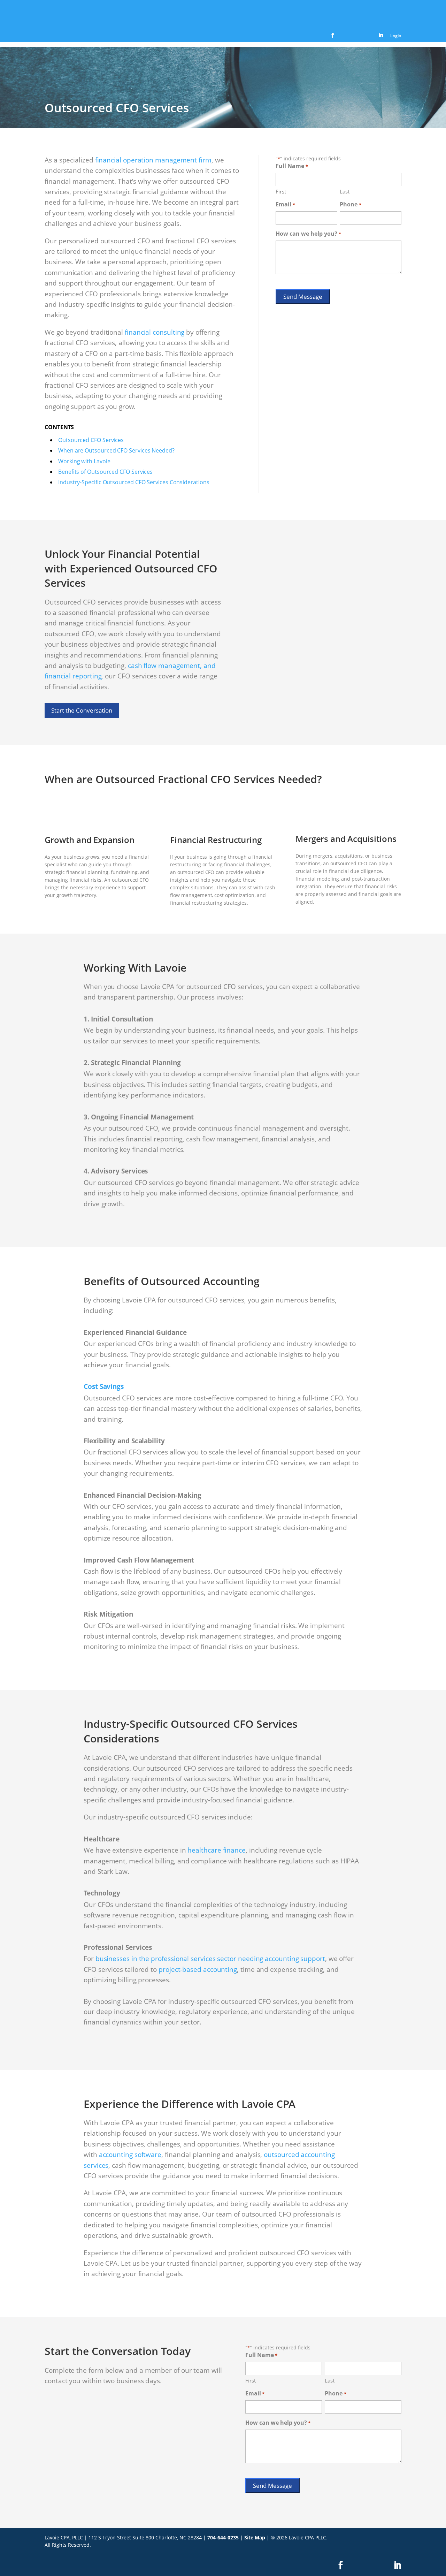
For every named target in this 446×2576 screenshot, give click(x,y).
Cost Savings (104, 1386)
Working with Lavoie (84, 461)
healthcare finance (217, 1850)
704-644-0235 (223, 2537)
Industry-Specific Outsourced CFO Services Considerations (134, 482)
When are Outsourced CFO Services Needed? (116, 450)
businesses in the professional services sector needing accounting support (210, 1959)
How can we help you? (308, 234)
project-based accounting (198, 1969)
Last (345, 191)
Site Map (255, 2537)
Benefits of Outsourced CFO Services (105, 472)
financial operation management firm (153, 160)
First (281, 191)
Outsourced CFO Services (91, 440)
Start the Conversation (82, 710)
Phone (350, 204)
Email (285, 204)
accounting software (130, 2155)
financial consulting (155, 332)
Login (396, 36)
